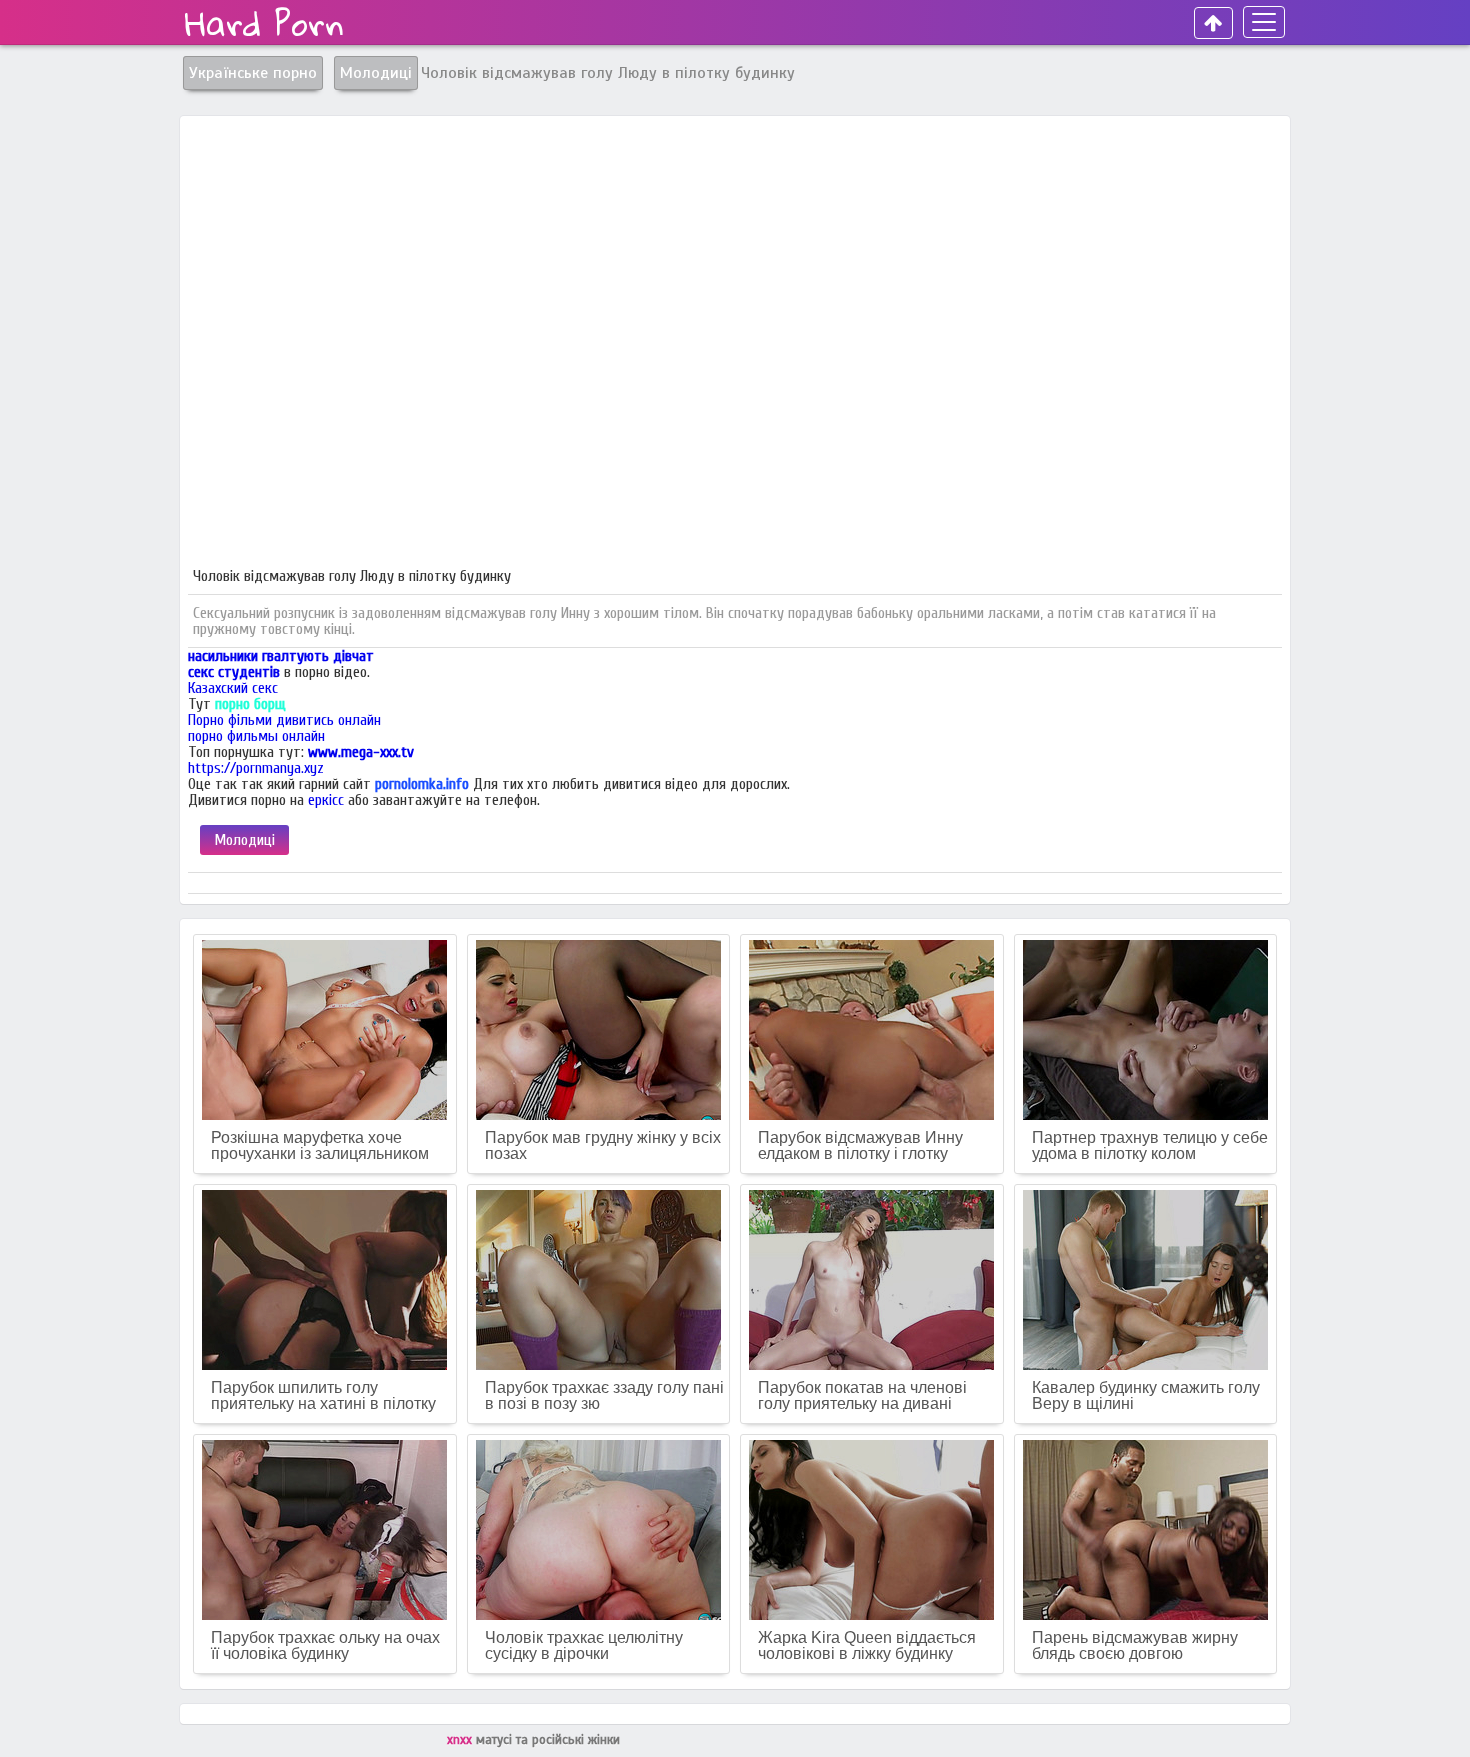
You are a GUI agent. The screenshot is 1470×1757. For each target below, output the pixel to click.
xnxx (461, 1740)
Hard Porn (264, 23)
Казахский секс (233, 688)
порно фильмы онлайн (256, 736)
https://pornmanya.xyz (256, 768)
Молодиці (244, 840)
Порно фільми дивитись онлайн (284, 720)
